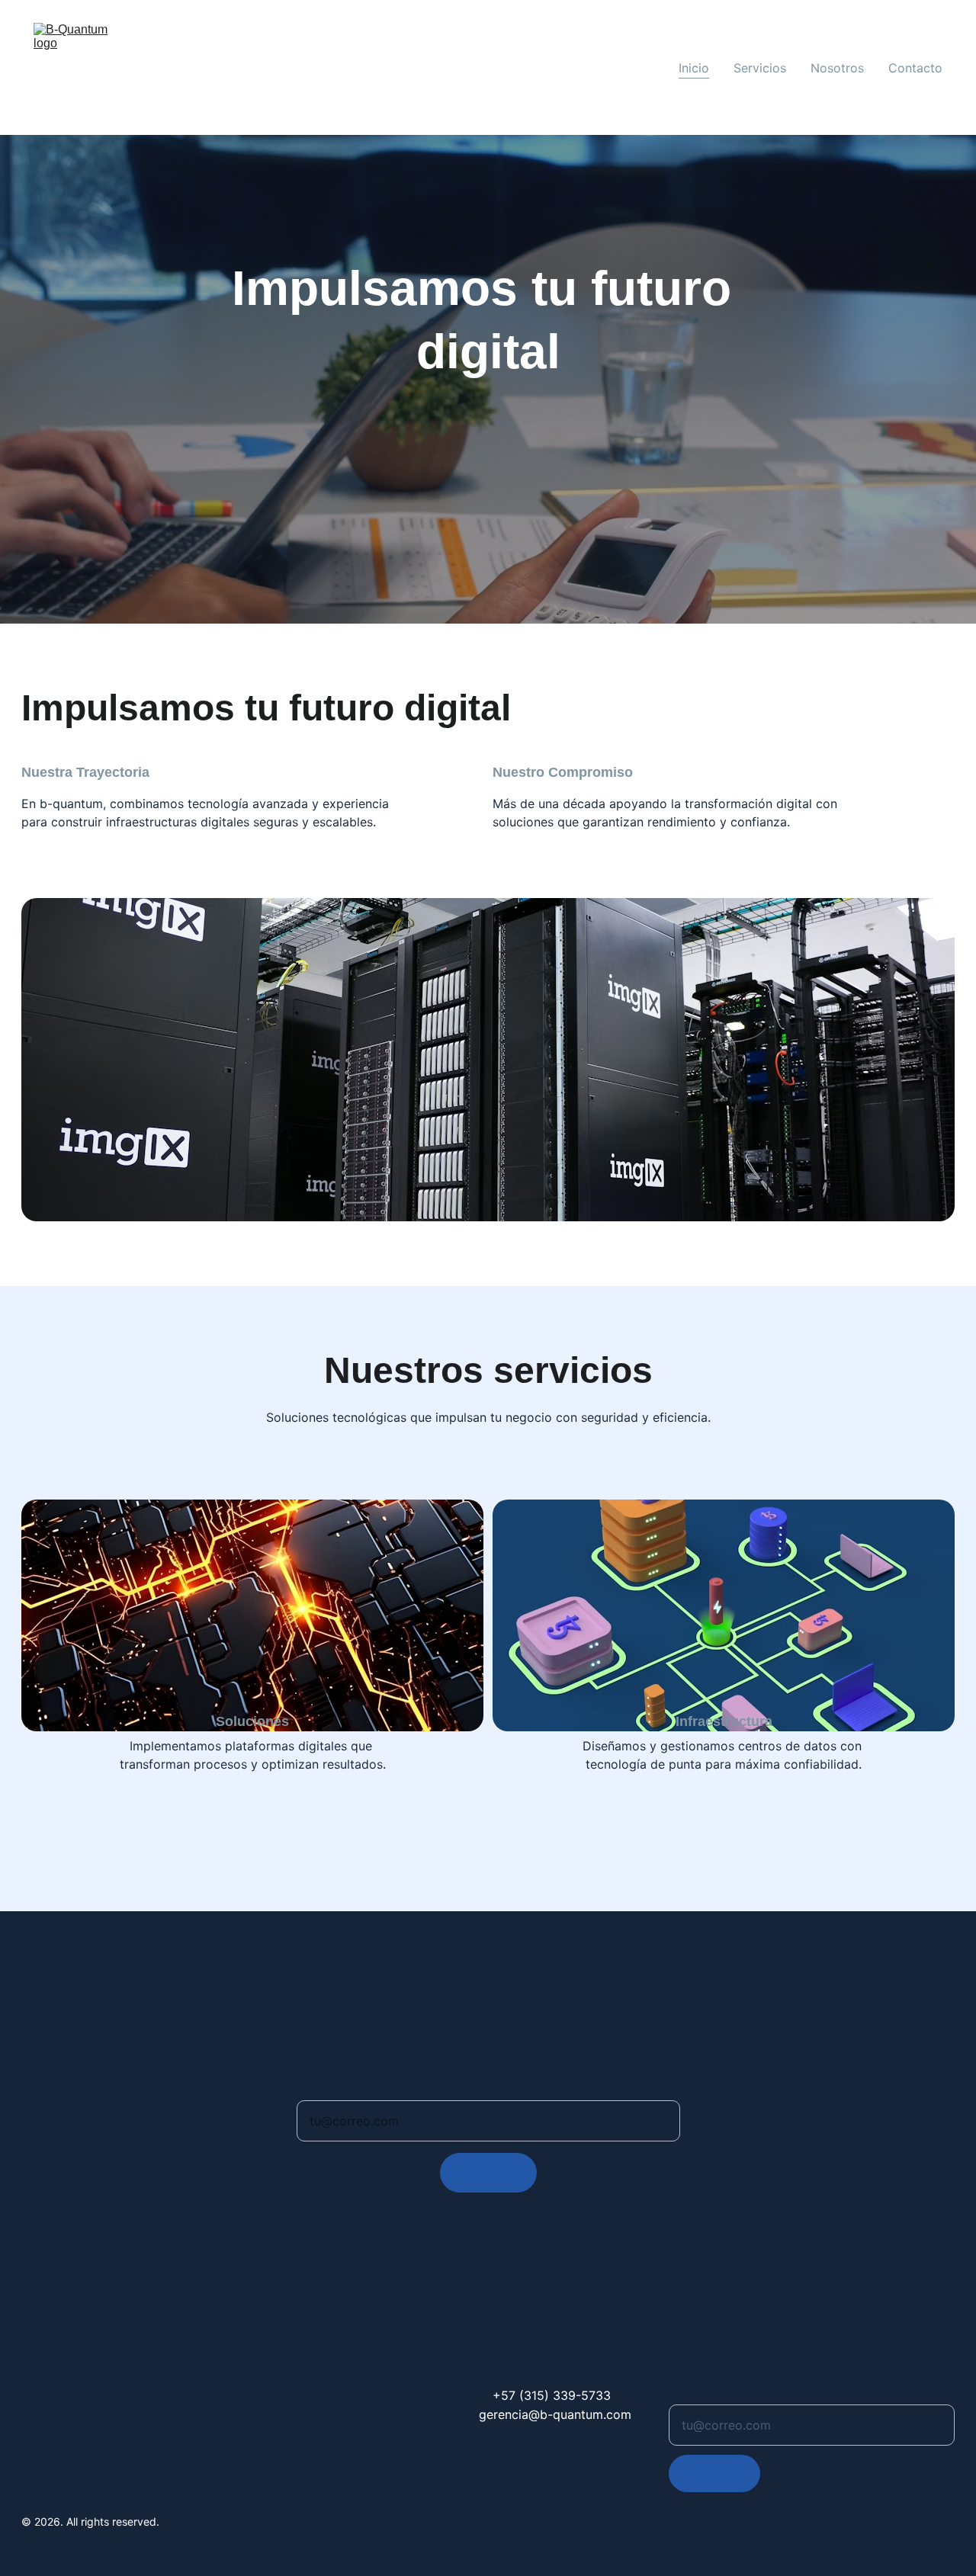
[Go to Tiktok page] (95, 2446)
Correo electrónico (342, 2092)
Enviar (488, 2173)
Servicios (760, 68)
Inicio (694, 68)
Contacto (915, 68)
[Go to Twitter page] (128, 2446)
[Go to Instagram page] (63, 2446)
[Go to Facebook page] (30, 2446)
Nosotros (837, 68)
